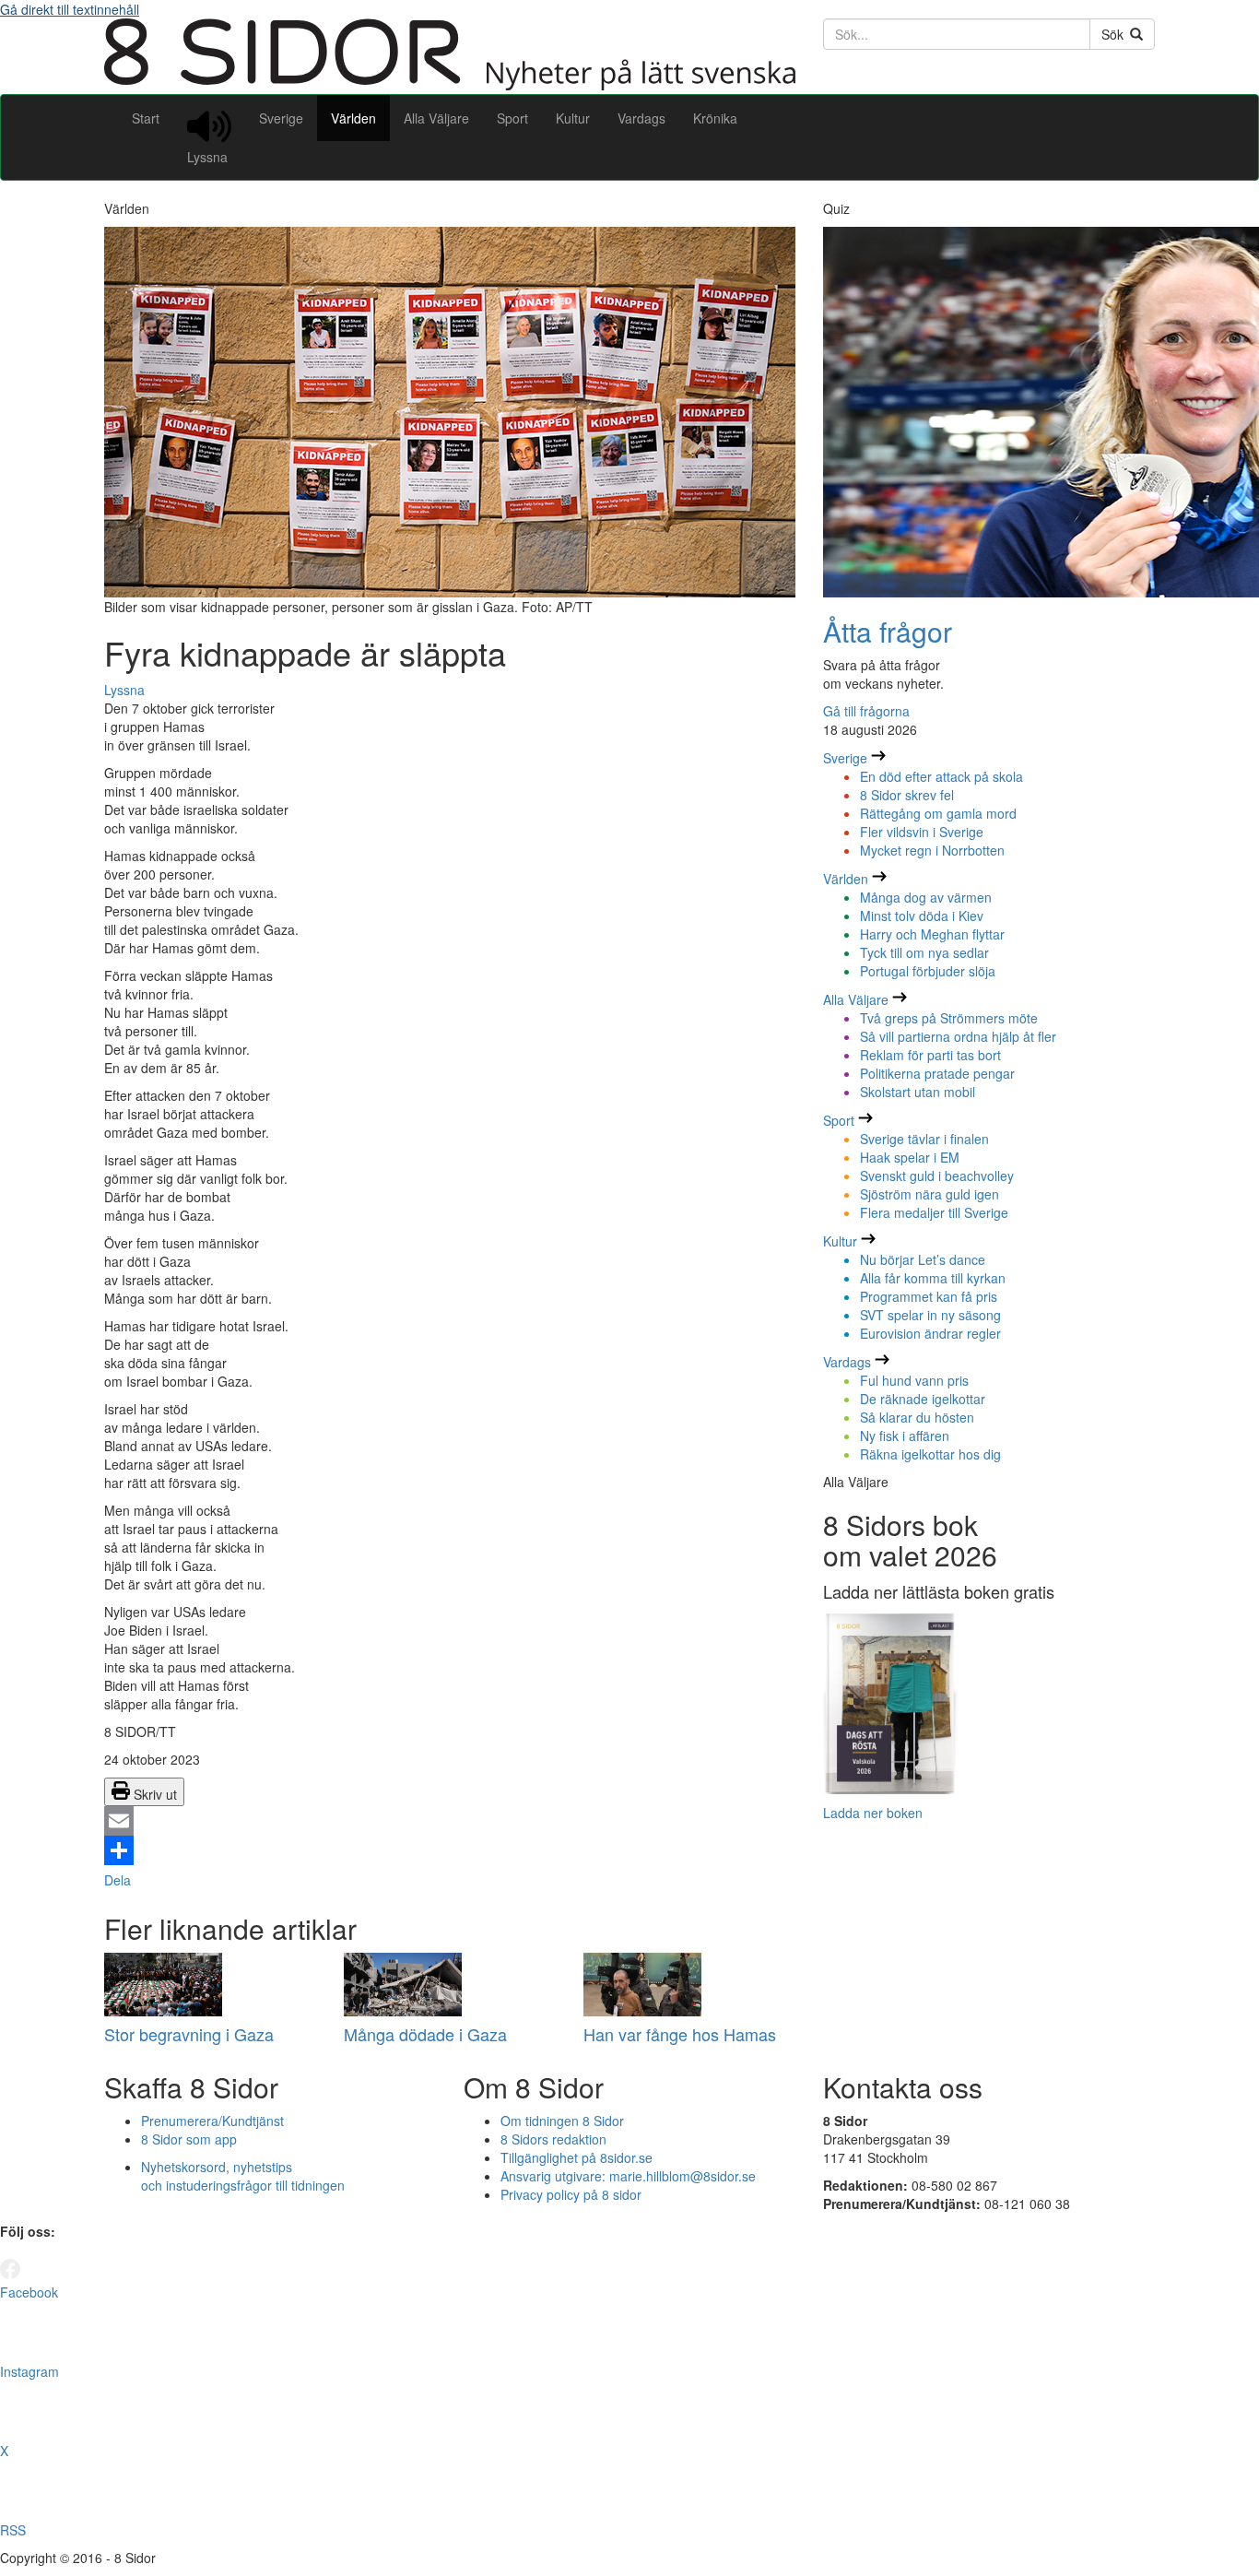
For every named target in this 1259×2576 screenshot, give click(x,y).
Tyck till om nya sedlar (924, 952)
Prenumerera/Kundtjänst (212, 2121)
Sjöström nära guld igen (930, 1194)
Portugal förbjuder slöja (928, 971)
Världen (353, 118)
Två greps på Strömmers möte (949, 1018)
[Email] (450, 1821)
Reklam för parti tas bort (930, 1055)
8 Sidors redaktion (553, 2139)
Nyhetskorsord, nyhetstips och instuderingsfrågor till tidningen (243, 2176)
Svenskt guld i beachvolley (937, 1176)
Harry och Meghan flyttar (932, 934)
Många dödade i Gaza (425, 2034)
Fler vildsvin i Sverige (922, 832)
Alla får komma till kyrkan (933, 1278)
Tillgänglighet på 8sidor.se (577, 2157)
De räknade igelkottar (923, 1399)
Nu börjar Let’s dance (923, 1259)
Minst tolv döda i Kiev (922, 916)
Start (146, 118)
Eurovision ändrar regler (930, 1333)
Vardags (641, 118)
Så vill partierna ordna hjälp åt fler (958, 1036)
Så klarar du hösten (917, 1417)
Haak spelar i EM (910, 1157)
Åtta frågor (888, 631)
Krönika (715, 118)
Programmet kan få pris (929, 1296)
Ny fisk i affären (905, 1436)
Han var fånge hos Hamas (680, 2034)
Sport (512, 118)
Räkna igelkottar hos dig (930, 1454)
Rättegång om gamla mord (938, 813)
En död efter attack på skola (941, 776)
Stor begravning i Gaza (189, 2034)
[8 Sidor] (450, 85)
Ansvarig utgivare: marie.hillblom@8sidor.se (628, 2176)
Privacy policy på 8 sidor (571, 2194)
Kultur (573, 118)
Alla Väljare (436, 118)
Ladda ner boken (873, 1813)
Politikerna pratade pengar (937, 1073)
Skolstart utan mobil (918, 1092)
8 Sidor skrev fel (907, 795)
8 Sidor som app (189, 2139)
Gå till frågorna (866, 711)
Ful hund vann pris (914, 1380)
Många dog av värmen (926, 897)
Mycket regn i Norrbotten (932, 850)
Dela (118, 1880)
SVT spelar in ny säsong (930, 1315)
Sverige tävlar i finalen (924, 1139)
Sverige (281, 118)
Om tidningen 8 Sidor (562, 2121)
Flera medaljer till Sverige (934, 1212)
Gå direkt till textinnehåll (70, 9)
